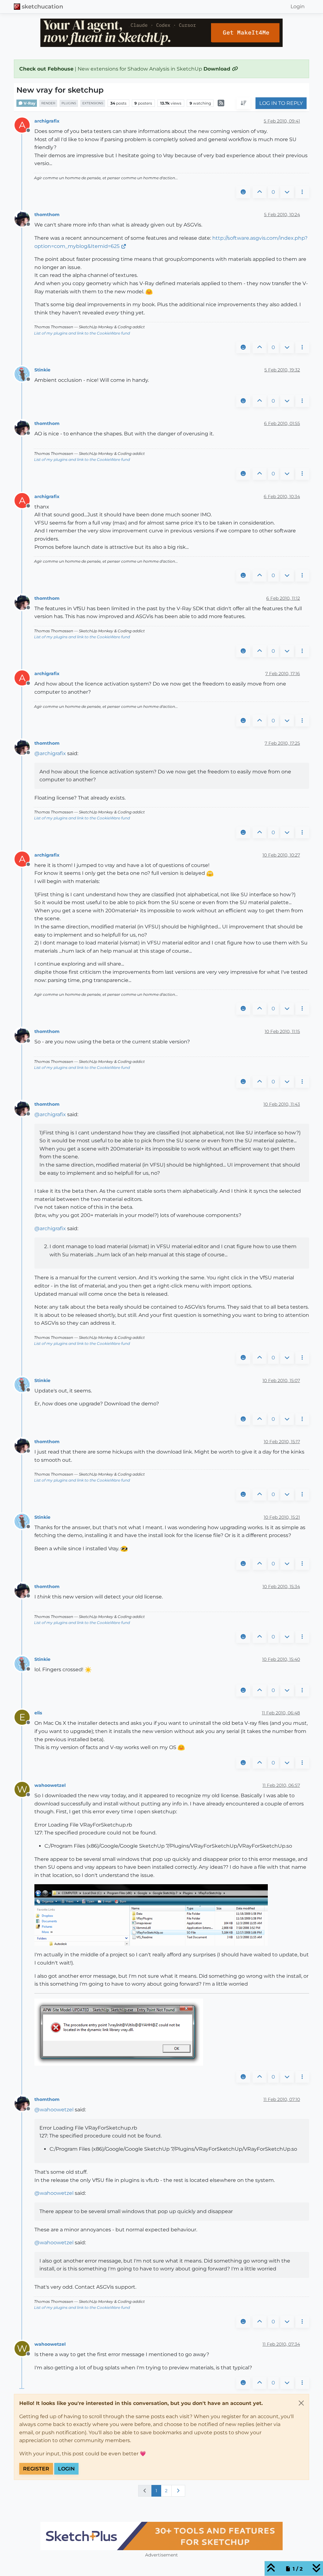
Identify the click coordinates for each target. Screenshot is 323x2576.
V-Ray (29, 103)
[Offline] (24, 218)
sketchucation (42, 6)
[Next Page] (178, 2491)
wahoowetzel (50, 1785)
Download (218, 69)
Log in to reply (281, 103)
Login (66, 2469)
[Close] (301, 2403)
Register (36, 2469)
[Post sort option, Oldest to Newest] (244, 103)
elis (38, 1713)
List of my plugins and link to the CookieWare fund (82, 333)
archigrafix (47, 121)
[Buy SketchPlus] (161, 2536)
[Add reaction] (243, 192)
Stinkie (42, 370)
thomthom (47, 215)
